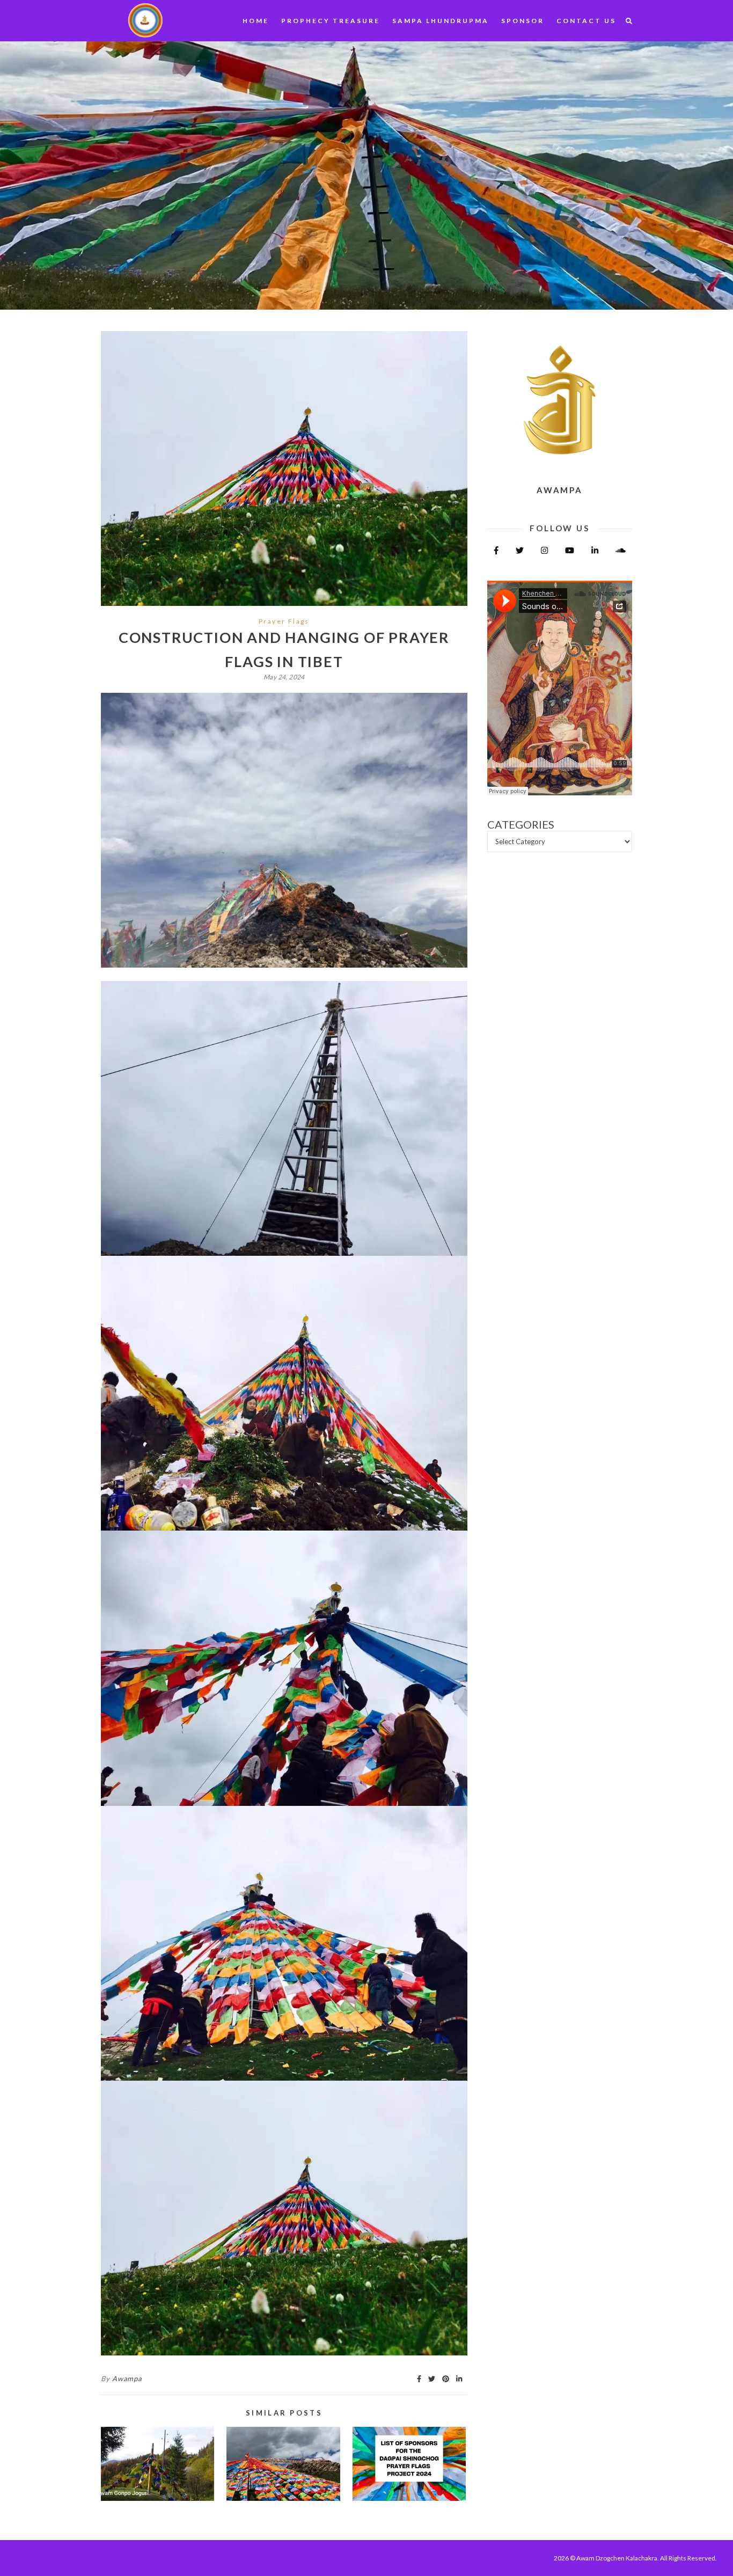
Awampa (127, 2379)
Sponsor (523, 21)
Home (256, 21)
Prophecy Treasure (331, 21)
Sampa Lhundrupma (441, 21)
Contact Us (586, 21)
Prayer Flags (284, 621)
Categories (521, 825)
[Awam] (144, 19)
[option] (366, 175)
